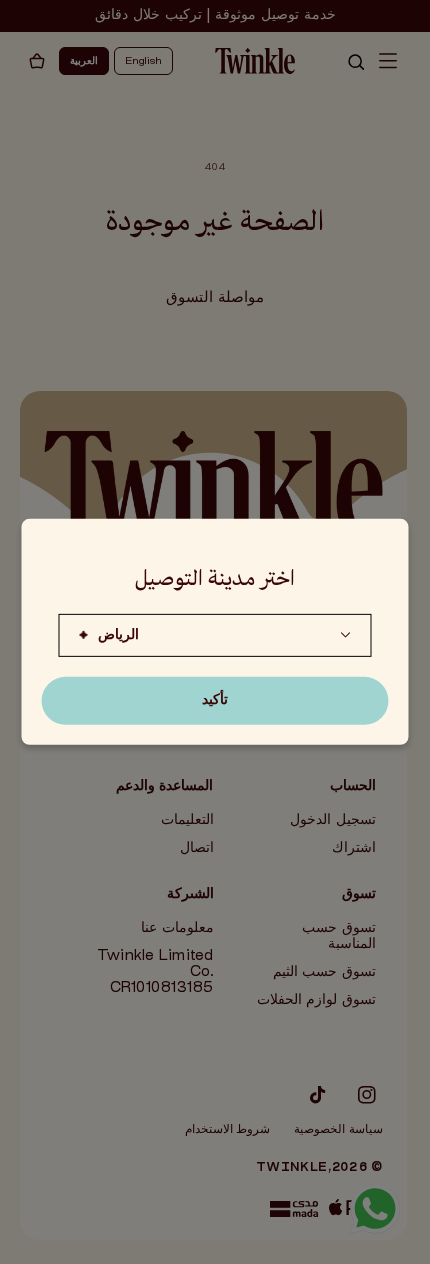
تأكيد (215, 700)
